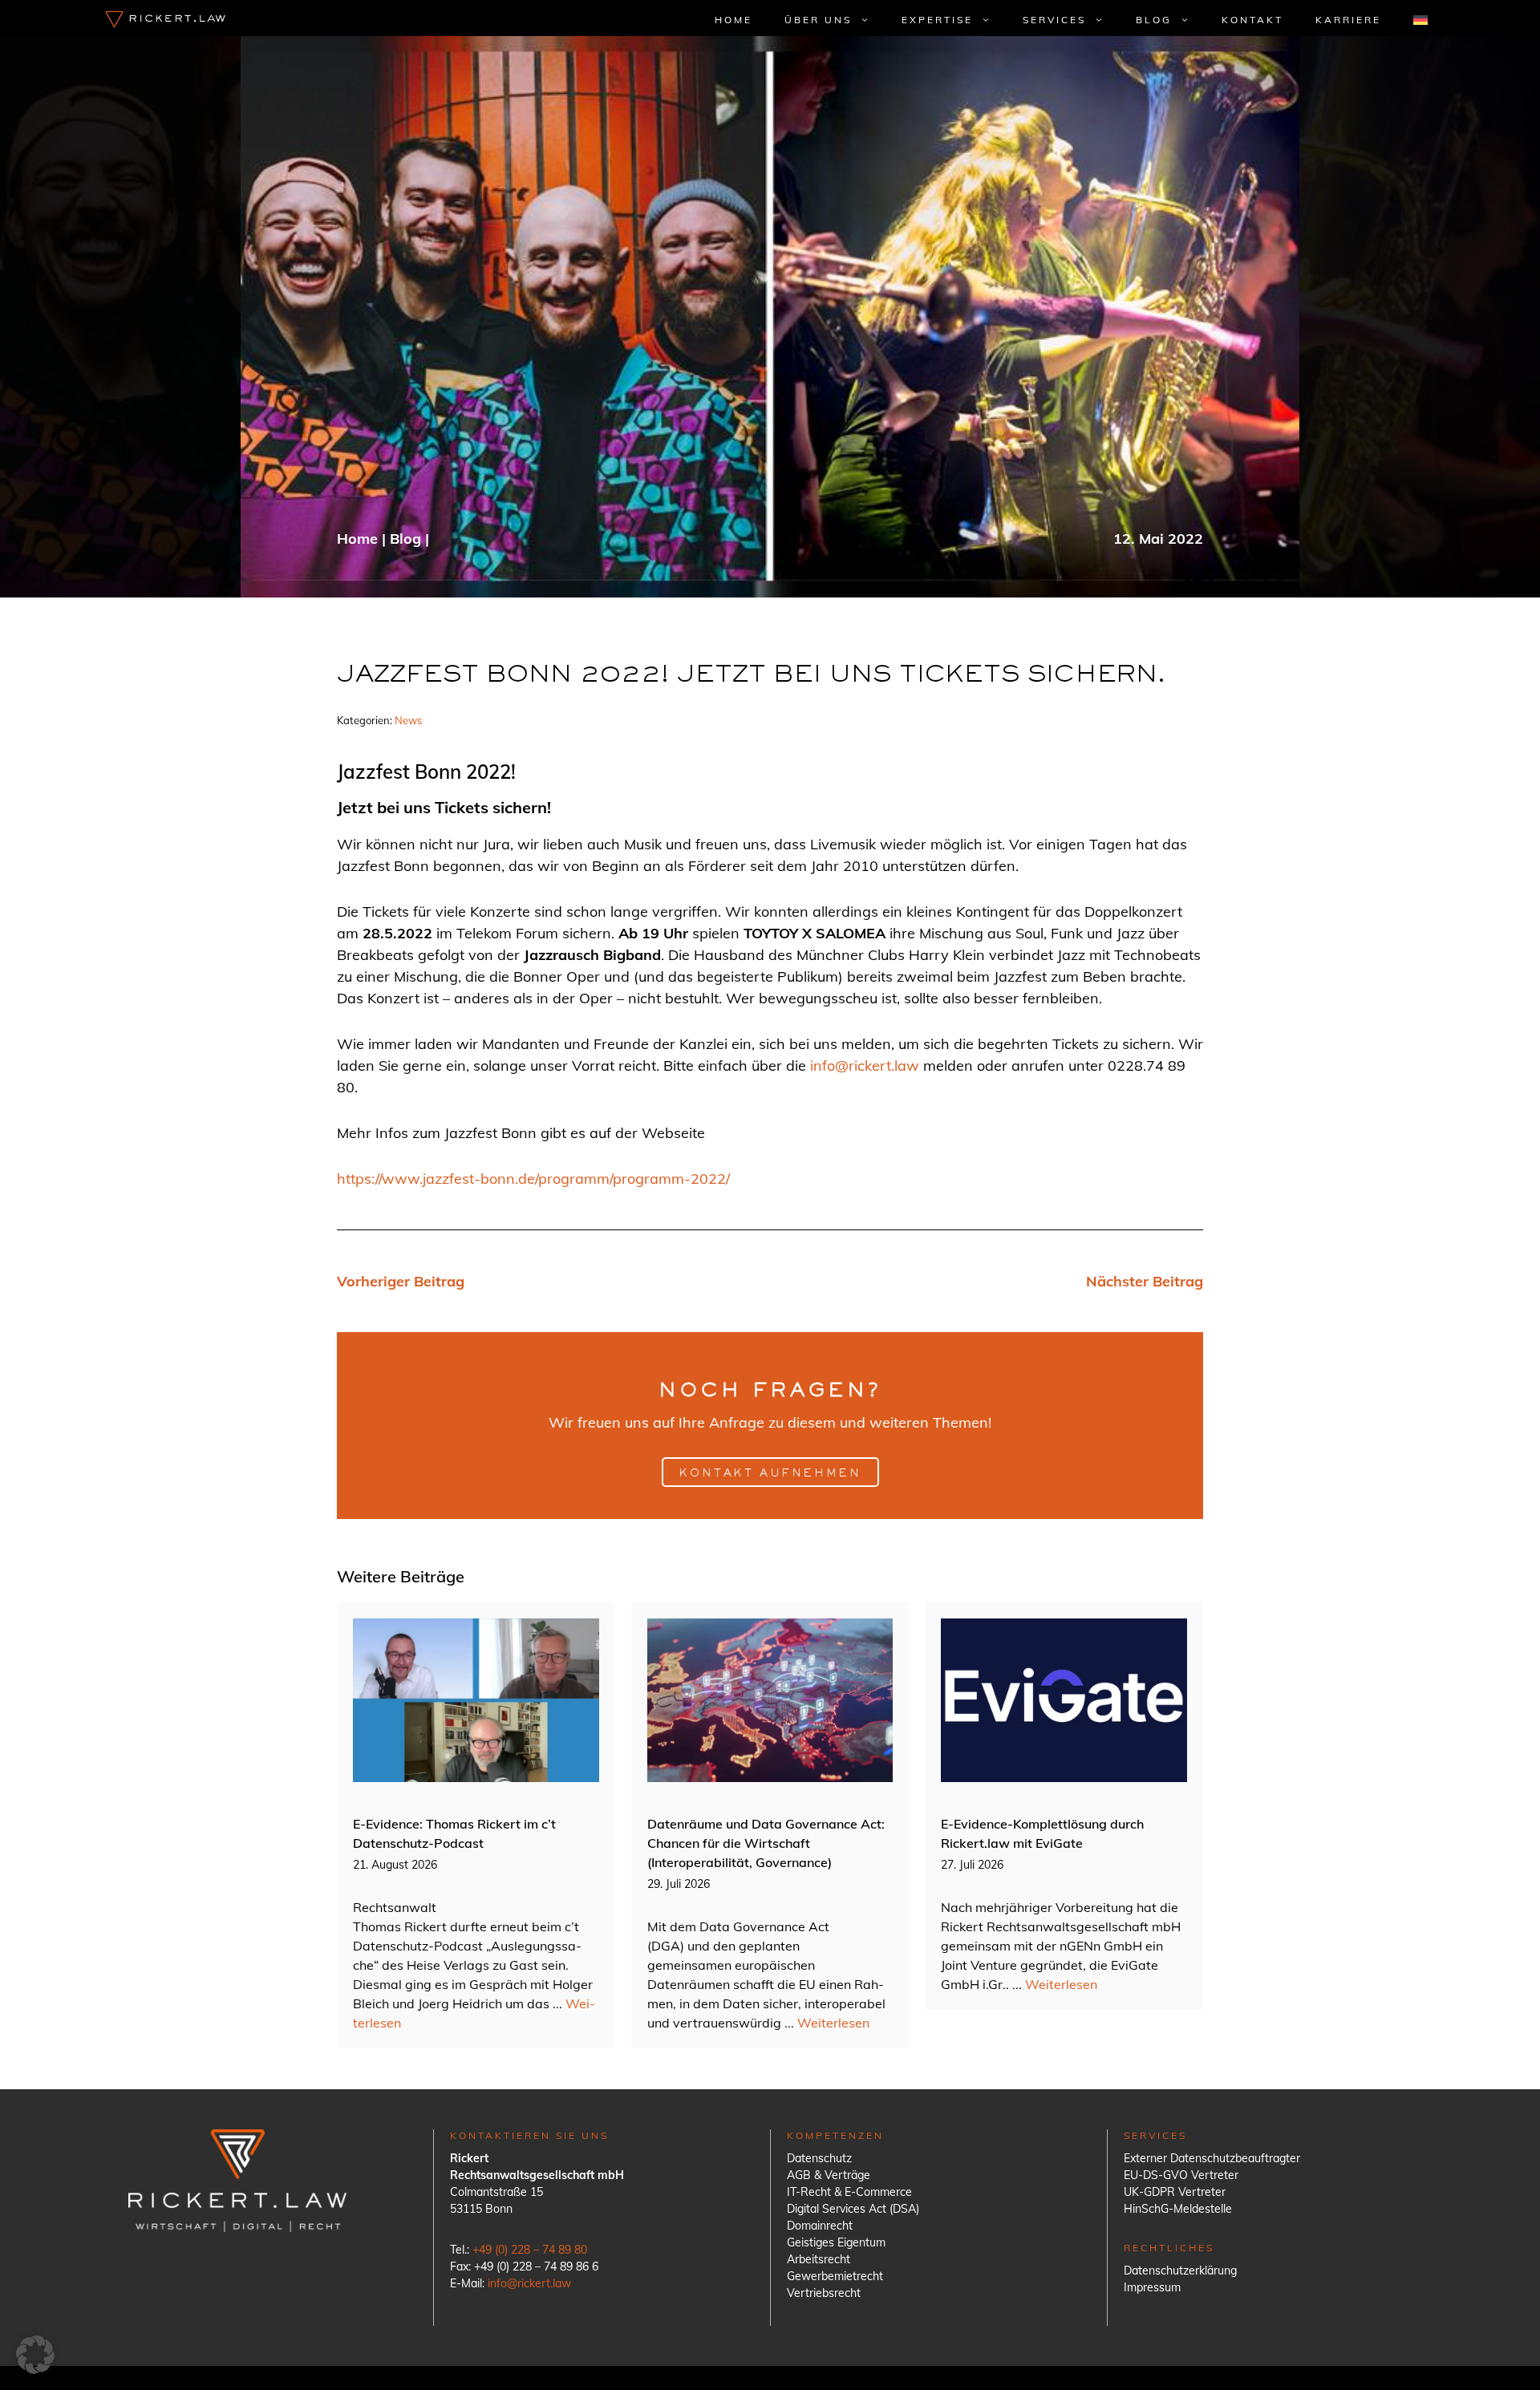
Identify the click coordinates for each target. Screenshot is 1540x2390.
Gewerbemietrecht (835, 2276)
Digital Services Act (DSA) (853, 2209)
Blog (1154, 20)
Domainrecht (820, 2226)
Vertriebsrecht (824, 2293)
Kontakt (1252, 20)
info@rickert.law (865, 1065)
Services (1054, 20)
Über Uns (818, 20)
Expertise (937, 20)
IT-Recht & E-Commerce (849, 2192)
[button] (35, 2355)
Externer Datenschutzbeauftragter (1212, 2158)
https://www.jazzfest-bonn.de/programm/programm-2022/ (533, 1179)
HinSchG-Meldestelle (1178, 2209)
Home (734, 20)
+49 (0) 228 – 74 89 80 (530, 2250)
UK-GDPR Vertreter (1175, 2192)
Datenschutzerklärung (1180, 2270)
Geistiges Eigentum (836, 2242)
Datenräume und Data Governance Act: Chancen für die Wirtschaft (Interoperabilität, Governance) (766, 1843)
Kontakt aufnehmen (770, 1474)
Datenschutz (819, 2158)
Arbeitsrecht (819, 2259)
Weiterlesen (833, 2023)
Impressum (1152, 2287)
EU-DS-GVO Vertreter (1181, 2175)
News (408, 720)
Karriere (1348, 20)
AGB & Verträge (829, 2175)
